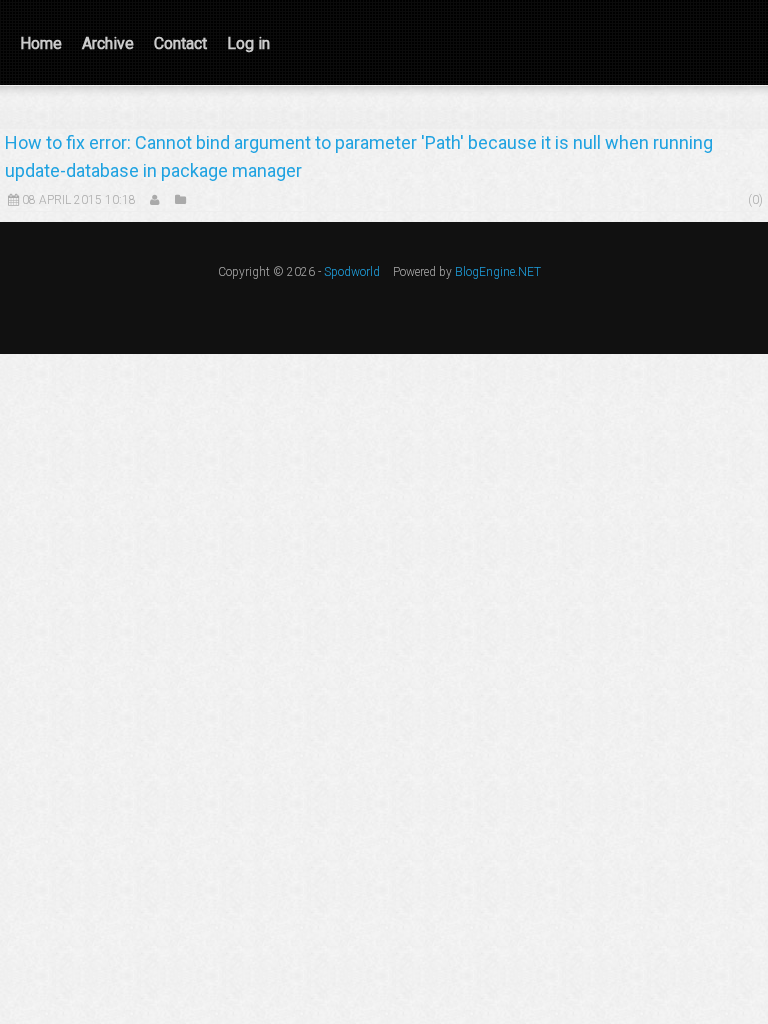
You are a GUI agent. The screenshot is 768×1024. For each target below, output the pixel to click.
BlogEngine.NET (498, 272)
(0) (755, 200)
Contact (180, 43)
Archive (108, 43)
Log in (248, 43)
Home (41, 43)
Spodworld (352, 272)
